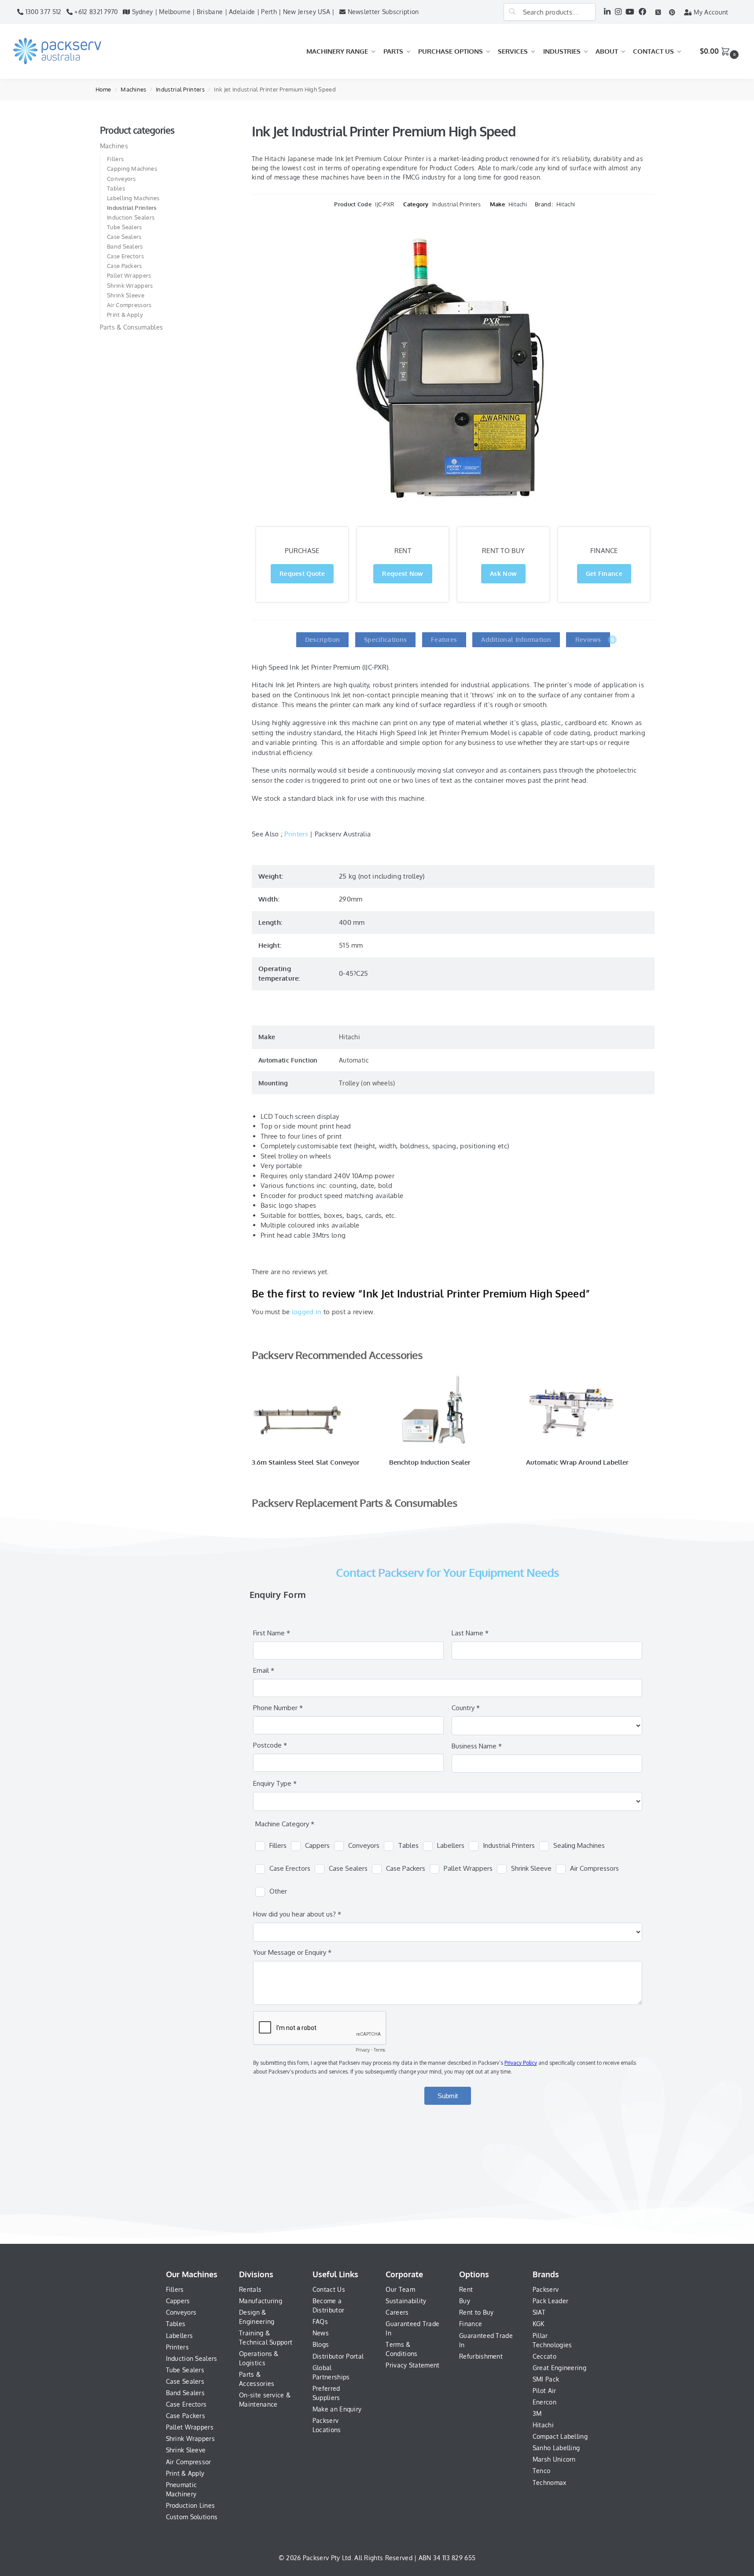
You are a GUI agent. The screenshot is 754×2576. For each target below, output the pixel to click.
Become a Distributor (328, 2305)
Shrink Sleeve (126, 295)
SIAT (539, 2312)
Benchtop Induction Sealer (430, 1462)
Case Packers (125, 266)
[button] (720, 51)
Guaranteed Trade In (412, 2328)
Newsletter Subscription (382, 12)
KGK (539, 2324)
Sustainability (406, 2301)
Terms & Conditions (401, 2349)
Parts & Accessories (257, 2379)
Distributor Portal (338, 2356)
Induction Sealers (131, 217)
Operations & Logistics (259, 2358)
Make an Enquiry (337, 2409)
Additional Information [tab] (516, 639)
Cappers (178, 2301)
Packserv (546, 2289)
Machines (133, 89)
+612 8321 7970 (95, 12)
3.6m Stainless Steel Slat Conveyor (306, 1462)
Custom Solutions (192, 2517)
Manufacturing (261, 2301)
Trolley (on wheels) (367, 1083)
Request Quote (302, 573)
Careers (397, 2312)
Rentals (250, 2289)
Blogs (321, 2344)
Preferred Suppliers (326, 2393)
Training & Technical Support (266, 2338)
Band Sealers (125, 246)
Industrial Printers (180, 89)
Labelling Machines (133, 198)
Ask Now (503, 573)
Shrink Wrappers (130, 286)
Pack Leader (550, 2301)
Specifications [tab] (385, 639)
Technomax (550, 2483)
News (321, 2333)
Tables (116, 188)
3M (537, 2413)
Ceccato (544, 2356)
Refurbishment (481, 2356)
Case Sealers (124, 237)
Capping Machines (132, 169)
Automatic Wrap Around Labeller (577, 1462)
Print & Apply (125, 315)
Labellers (180, 2336)
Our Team (400, 2289)
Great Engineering (559, 2368)
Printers (296, 834)
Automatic (354, 1060)
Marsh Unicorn (554, 2459)
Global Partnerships (331, 2372)
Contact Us (329, 2289)
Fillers (115, 159)
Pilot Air (544, 2391)
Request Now (403, 573)
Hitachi (518, 204)
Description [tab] (322, 639)
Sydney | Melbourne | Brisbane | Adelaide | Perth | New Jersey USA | (232, 12)
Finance (471, 2324)
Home (103, 89)
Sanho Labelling (556, 2448)
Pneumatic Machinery (182, 2489)
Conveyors (121, 179)
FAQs (320, 2321)
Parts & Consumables (132, 327)
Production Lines (191, 2505)
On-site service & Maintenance (265, 2400)
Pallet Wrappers (129, 275)
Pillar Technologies (552, 2340)
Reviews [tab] (593, 639)
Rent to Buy (476, 2312)
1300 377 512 (42, 12)
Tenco (542, 2471)
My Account (710, 12)
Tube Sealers (125, 227)
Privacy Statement (412, 2365)
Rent (466, 2289)
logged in (307, 1312)
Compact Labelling (560, 2436)
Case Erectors (125, 256)
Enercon (544, 2402)
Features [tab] (444, 639)
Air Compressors (129, 305)
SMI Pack (546, 2379)
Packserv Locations (327, 2425)
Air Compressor (189, 2462)
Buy (465, 2301)
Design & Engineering (257, 2317)
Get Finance (604, 573)
